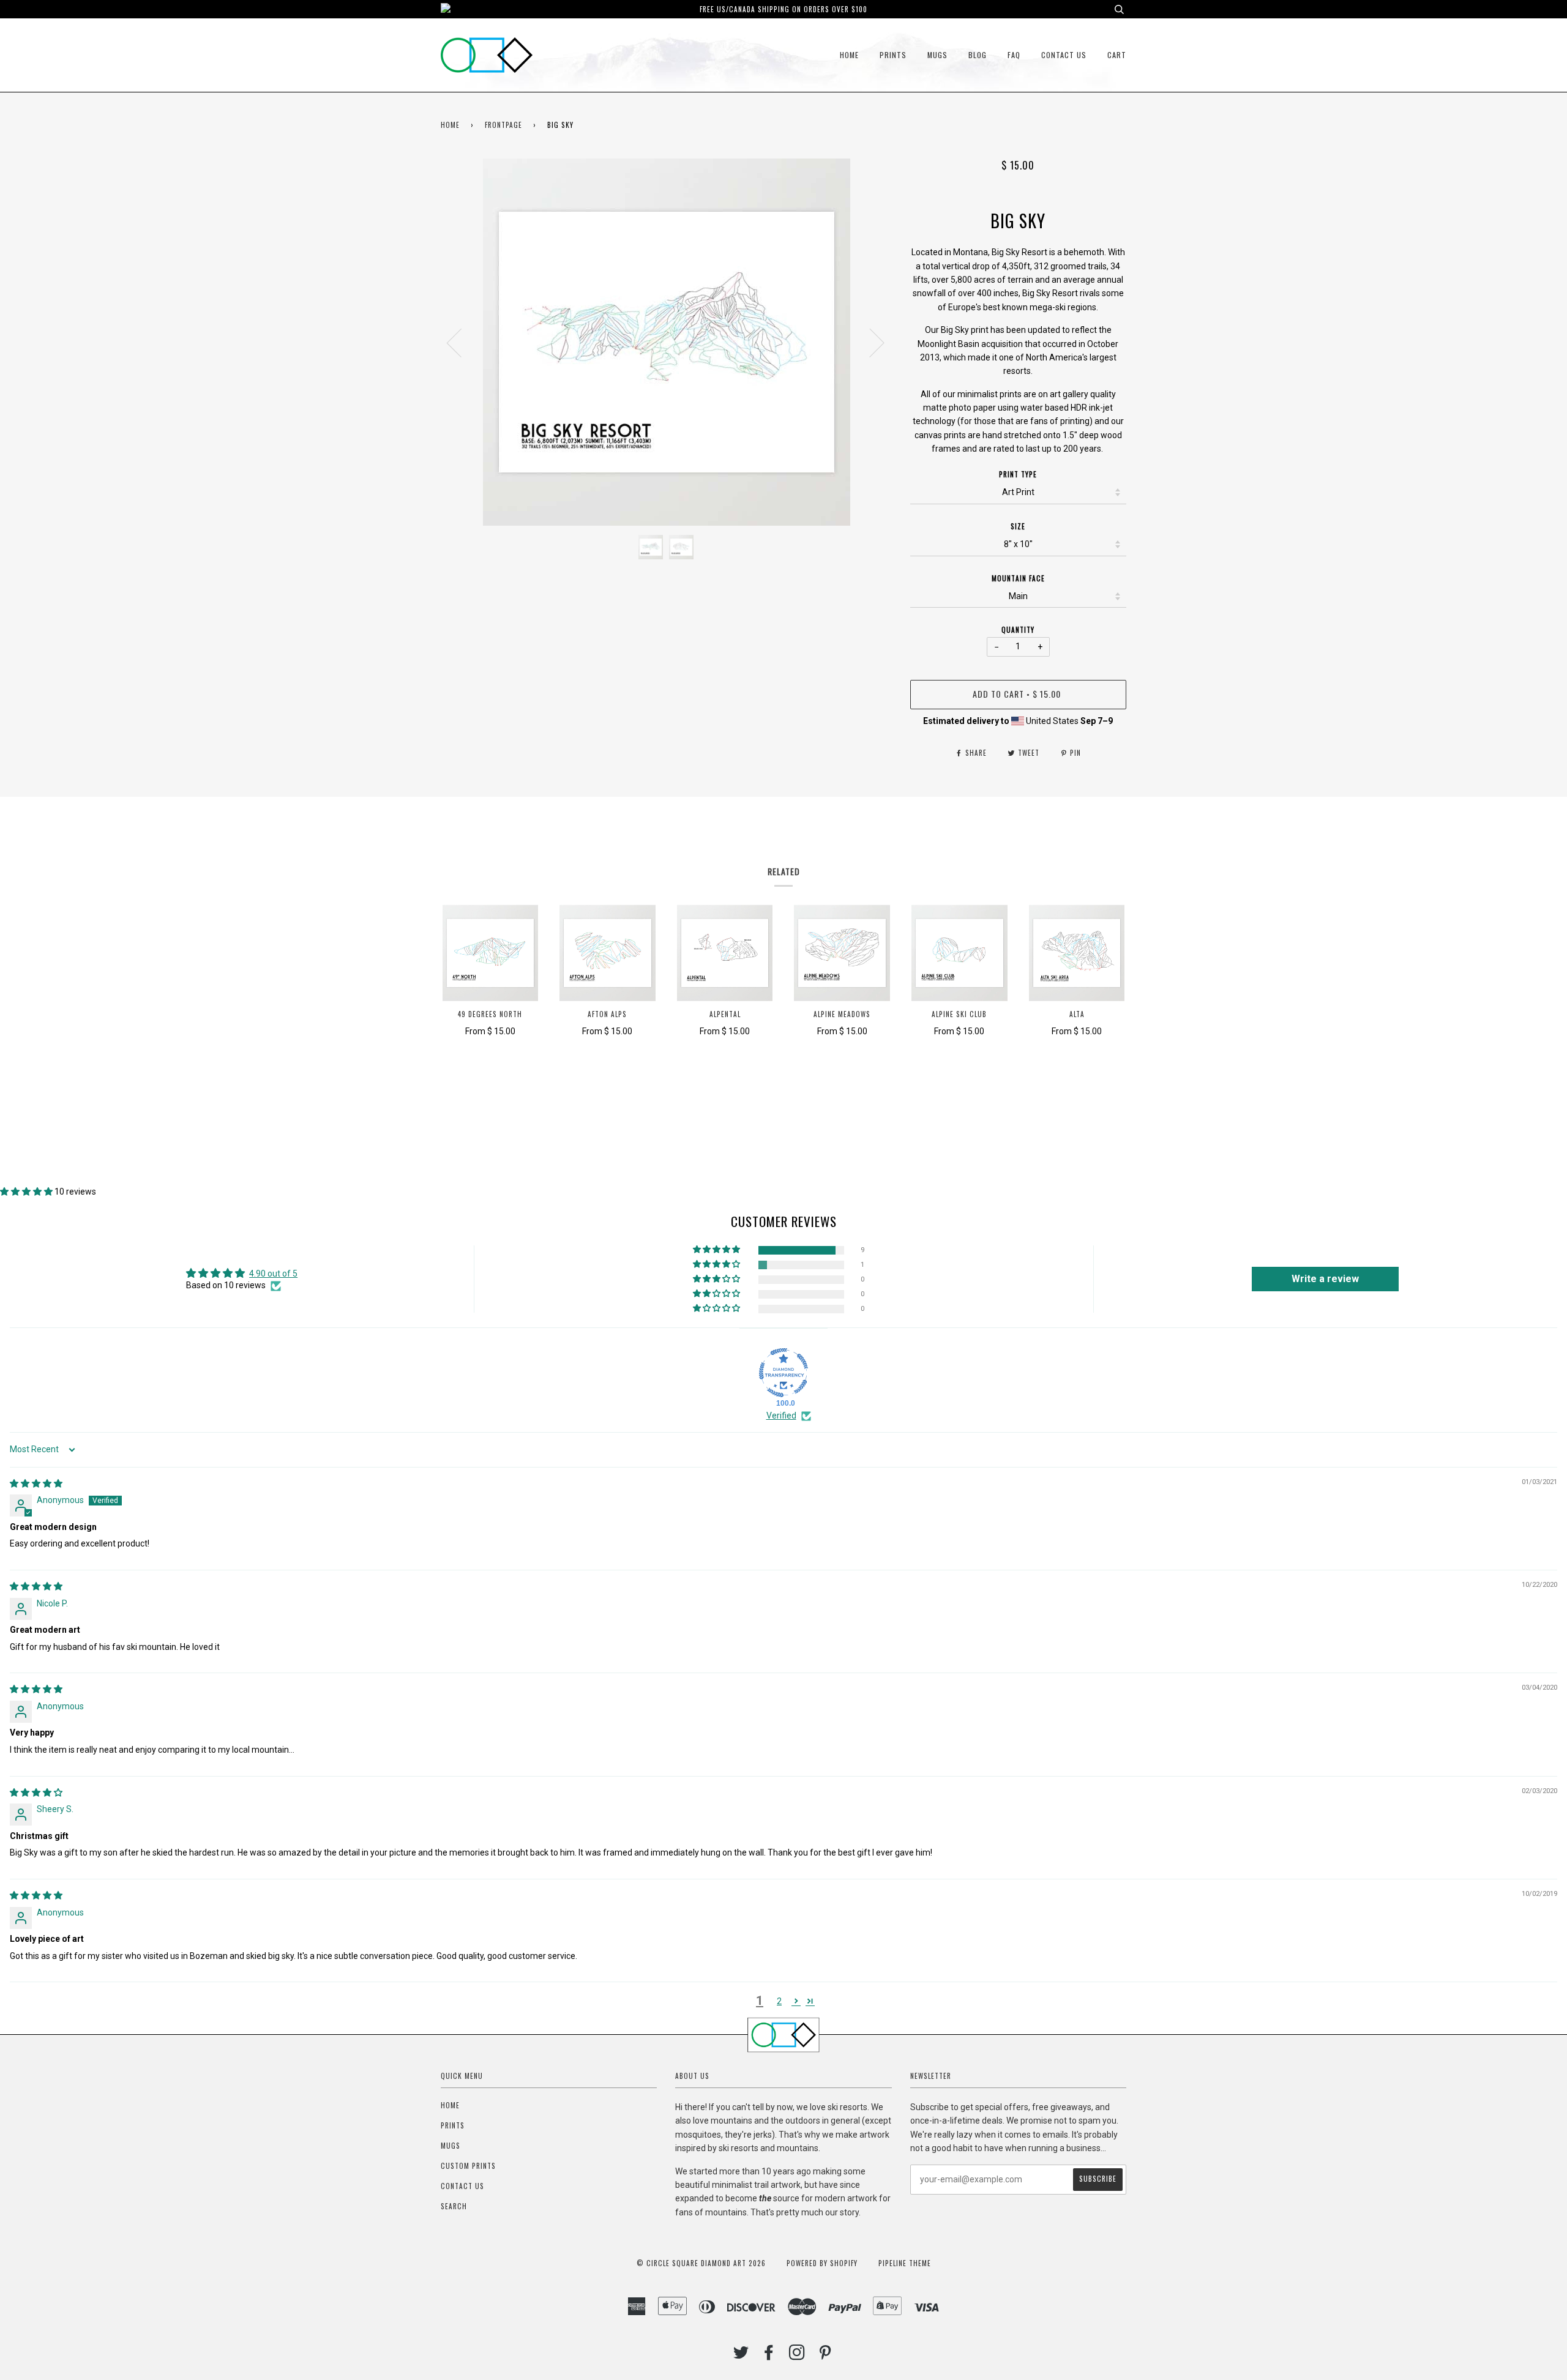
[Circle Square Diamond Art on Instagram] (797, 2356)
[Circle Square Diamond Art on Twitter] (741, 2356)
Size (1018, 526)
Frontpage (503, 125)
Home (849, 55)
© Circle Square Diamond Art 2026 (701, 2263)
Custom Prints (468, 2166)
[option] (666, 342)
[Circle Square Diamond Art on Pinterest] (825, 2356)
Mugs (937, 55)
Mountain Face (1018, 578)
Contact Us (1064, 55)
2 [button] (779, 2001)
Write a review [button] (1325, 1279)
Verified (781, 1416)
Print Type (1018, 474)
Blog (978, 55)
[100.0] (783, 1373)
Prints (893, 55)
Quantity (1018, 630)
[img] (36, 1483)
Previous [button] (462, 342)
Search (454, 2206)
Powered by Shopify (822, 2263)
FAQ (1014, 55)
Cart (1117, 55)
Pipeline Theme (905, 2263)
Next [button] (870, 342)
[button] (27, 1192)
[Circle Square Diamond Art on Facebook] (769, 2356)
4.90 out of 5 (273, 1274)
